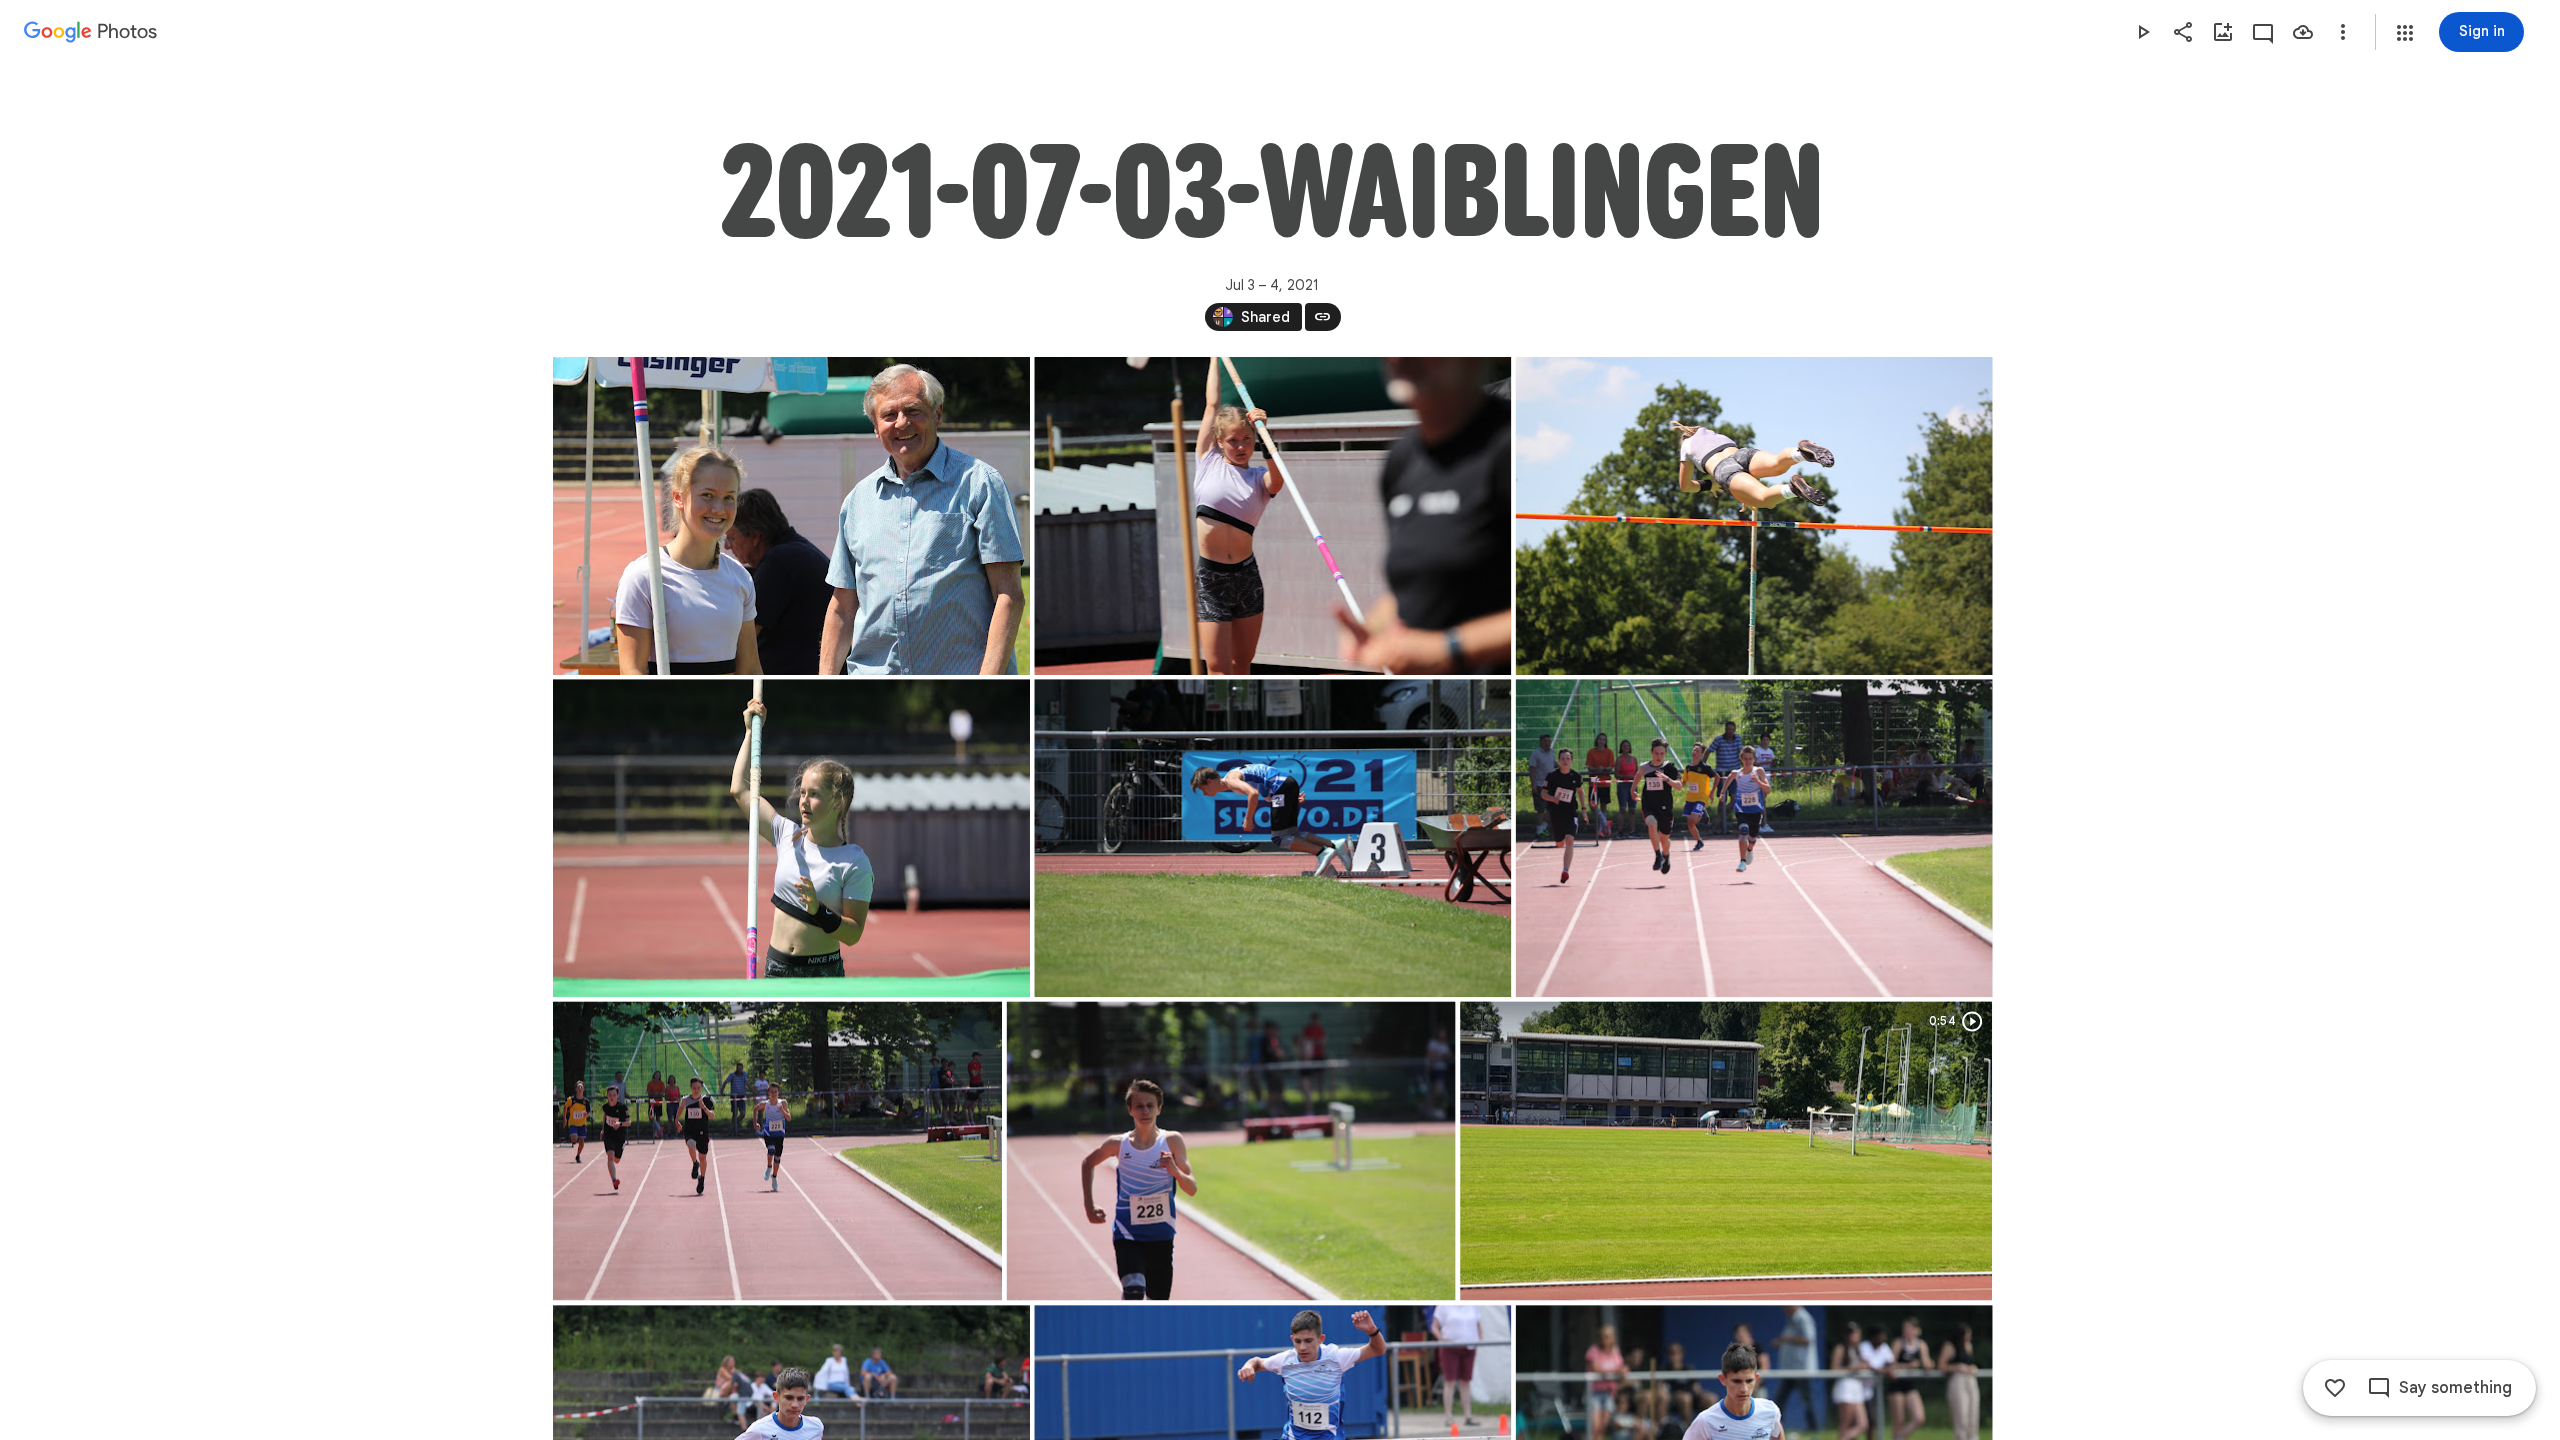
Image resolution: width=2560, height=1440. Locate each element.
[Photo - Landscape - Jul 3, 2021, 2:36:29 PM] (777, 1150)
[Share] (2183, 32)
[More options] (2343, 32)
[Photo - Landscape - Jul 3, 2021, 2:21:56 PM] (1272, 516)
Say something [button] (2455, 1388)
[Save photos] (2303, 32)
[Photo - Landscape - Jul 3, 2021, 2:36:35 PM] (1230, 1150)
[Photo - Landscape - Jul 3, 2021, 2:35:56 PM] (1272, 838)
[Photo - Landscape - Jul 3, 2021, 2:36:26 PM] (1753, 838)
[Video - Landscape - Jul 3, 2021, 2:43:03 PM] (1726, 1150)
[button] (2405, 33)
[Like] (2335, 1388)
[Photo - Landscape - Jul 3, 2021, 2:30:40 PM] (791, 838)
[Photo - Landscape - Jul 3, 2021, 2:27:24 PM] (1753, 516)
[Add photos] (2223, 32)
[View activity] (2263, 32)
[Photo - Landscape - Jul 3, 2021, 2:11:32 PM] (791, 516)
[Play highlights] (2143, 32)
